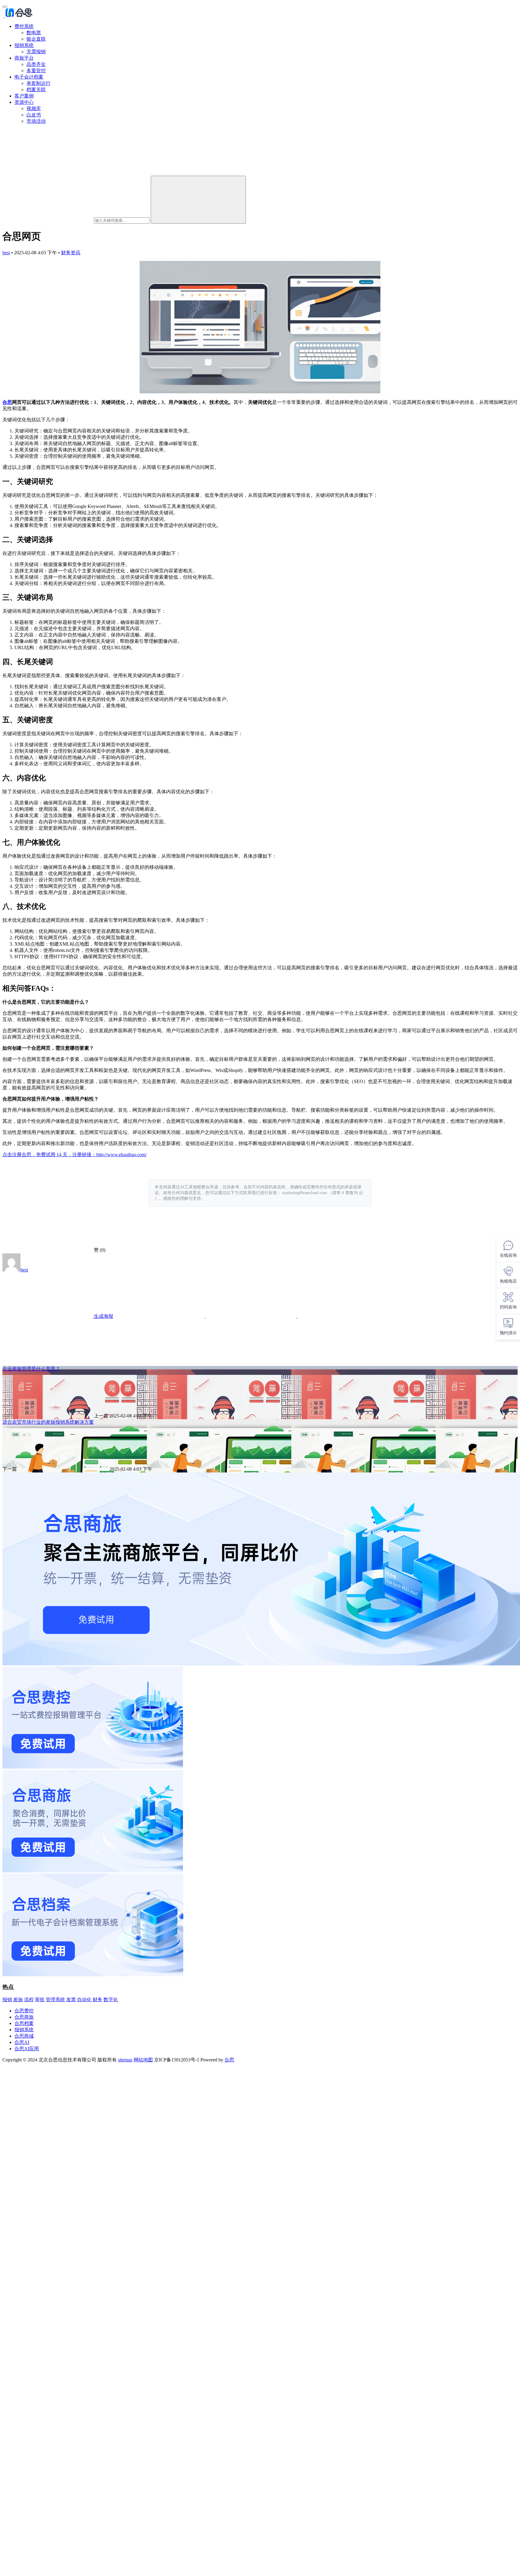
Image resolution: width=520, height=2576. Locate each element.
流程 (29, 2000)
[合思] (18, 16)
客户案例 (24, 96)
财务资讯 (71, 253)
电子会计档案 (29, 77)
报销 (7, 2000)
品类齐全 (36, 64)
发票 (71, 2000)
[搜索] (198, 200)
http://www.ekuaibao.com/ (121, 1155)
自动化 (84, 2000)
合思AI (22, 2042)
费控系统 (24, 26)
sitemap (125, 2060)
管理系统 (55, 2000)
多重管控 (36, 71)
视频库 (34, 108)
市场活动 (36, 121)
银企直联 (36, 39)
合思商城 (24, 2036)
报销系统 (24, 45)
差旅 (18, 2000)
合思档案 (24, 2023)
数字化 (111, 2000)
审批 (40, 2000)
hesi (6, 253)
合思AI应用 (27, 2049)
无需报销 (36, 52)
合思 (7, 402)
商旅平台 (24, 58)
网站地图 (143, 2060)
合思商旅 (24, 2017)
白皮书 (34, 115)
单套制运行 (39, 83)
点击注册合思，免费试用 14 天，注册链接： (49, 1155)
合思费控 (24, 2011)
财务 (97, 2000)
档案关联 (36, 90)
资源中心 (24, 102)
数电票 (34, 33)
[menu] (5, 7)
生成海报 (103, 1316)
